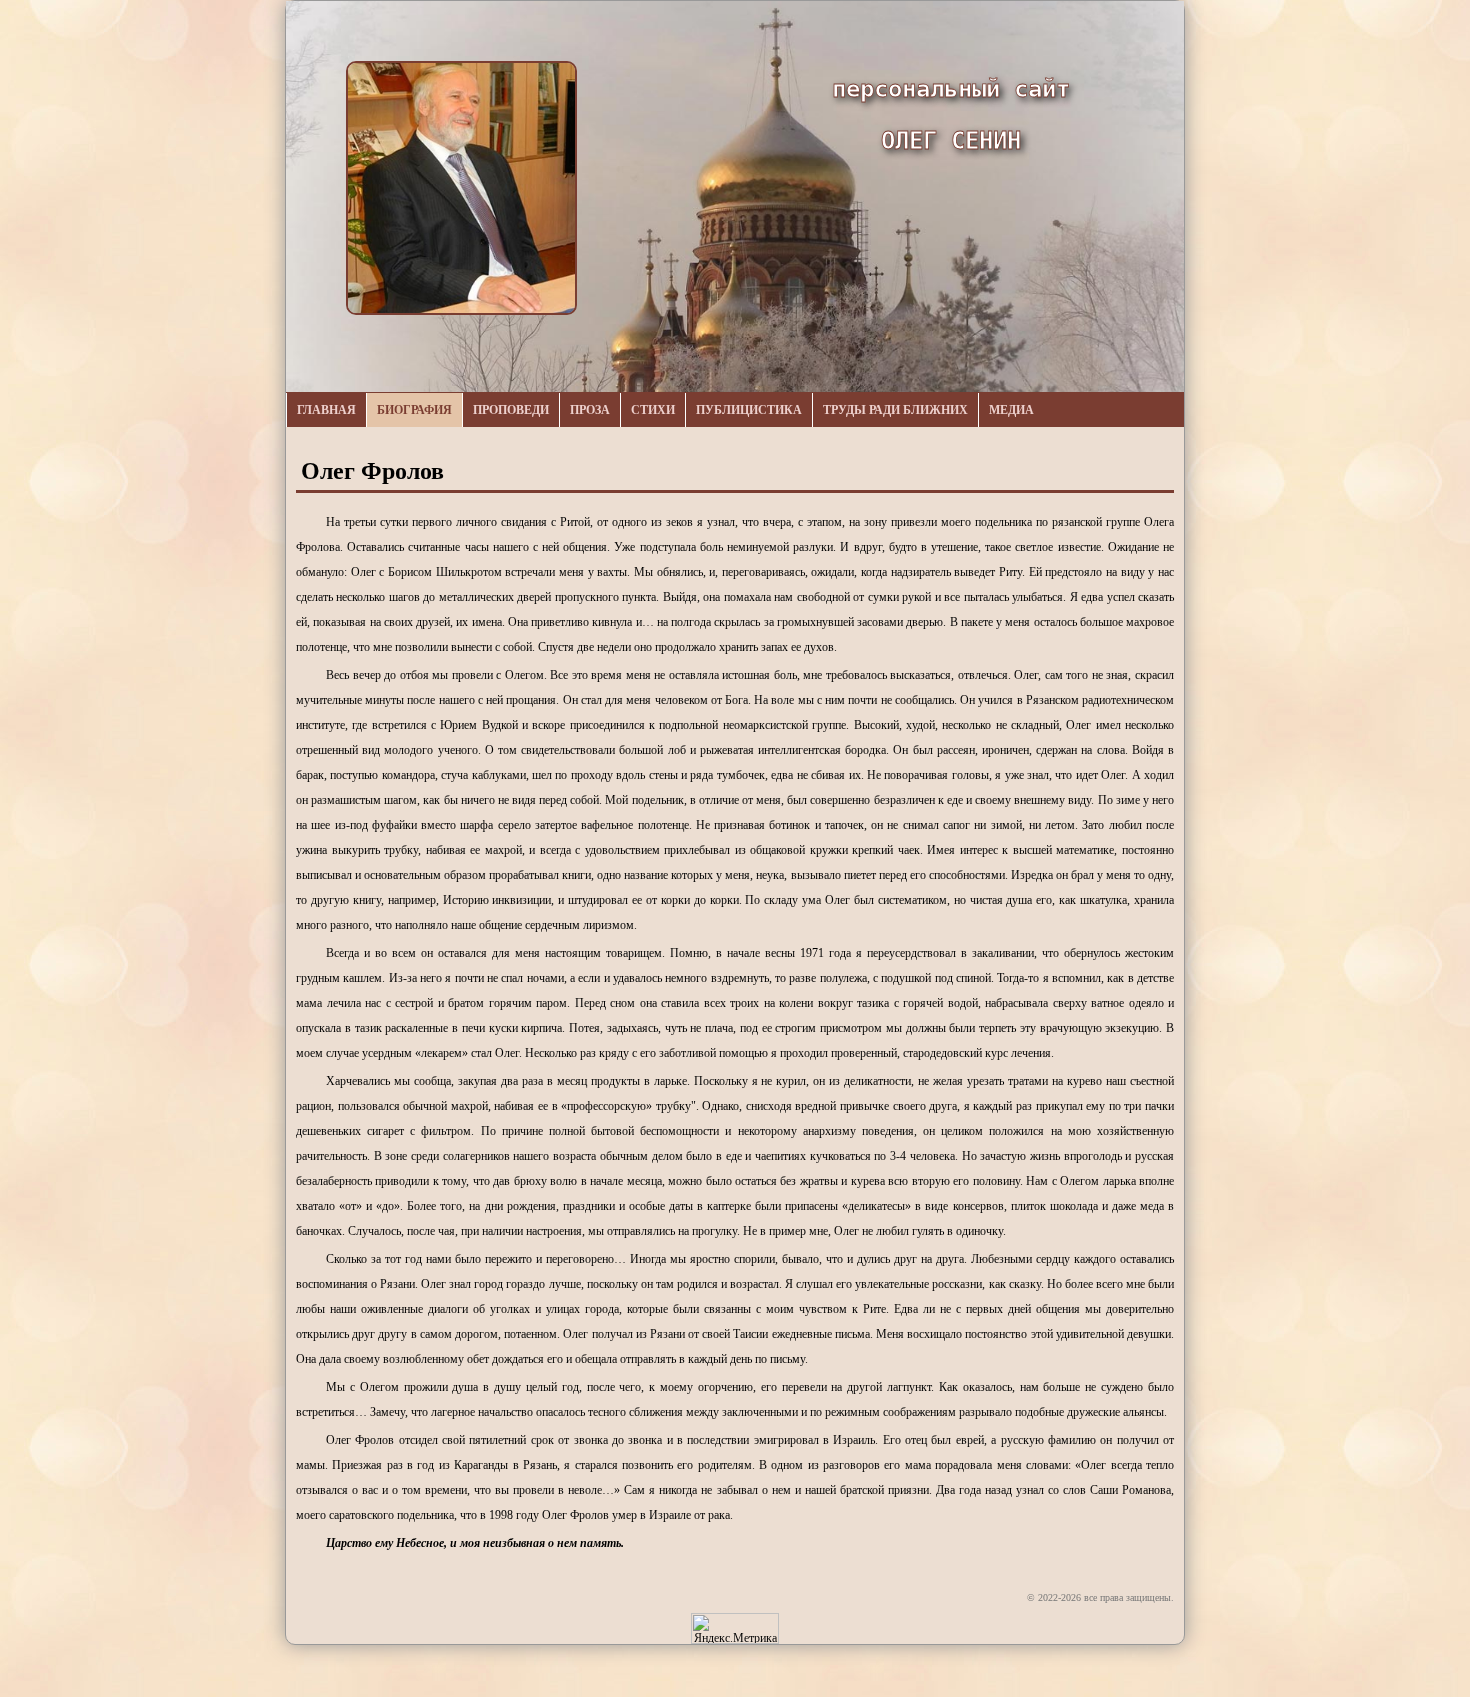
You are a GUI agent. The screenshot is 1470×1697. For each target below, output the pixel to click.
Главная (326, 410)
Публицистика (749, 410)
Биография (414, 410)
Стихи (653, 410)
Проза (590, 410)
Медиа (1011, 410)
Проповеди (511, 410)
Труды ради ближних (895, 410)
